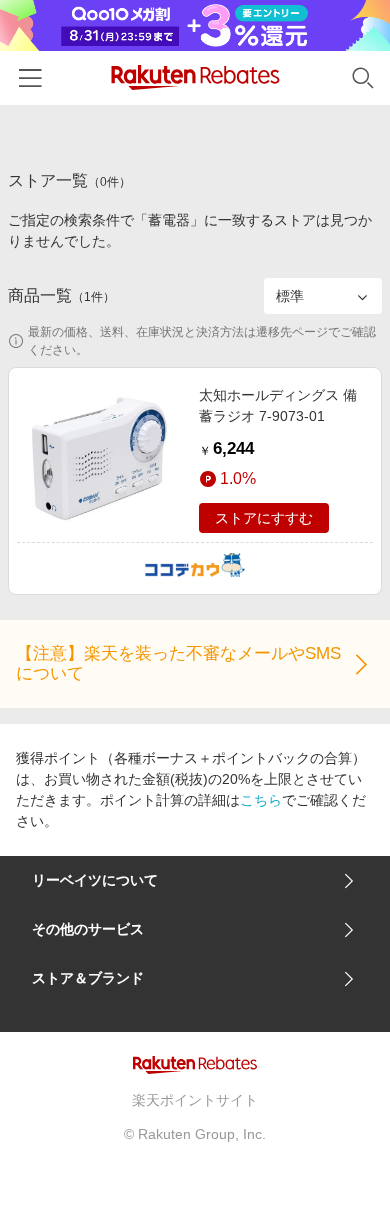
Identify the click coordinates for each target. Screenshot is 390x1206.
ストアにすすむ (264, 518)
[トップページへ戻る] (195, 77)
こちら (261, 800)
